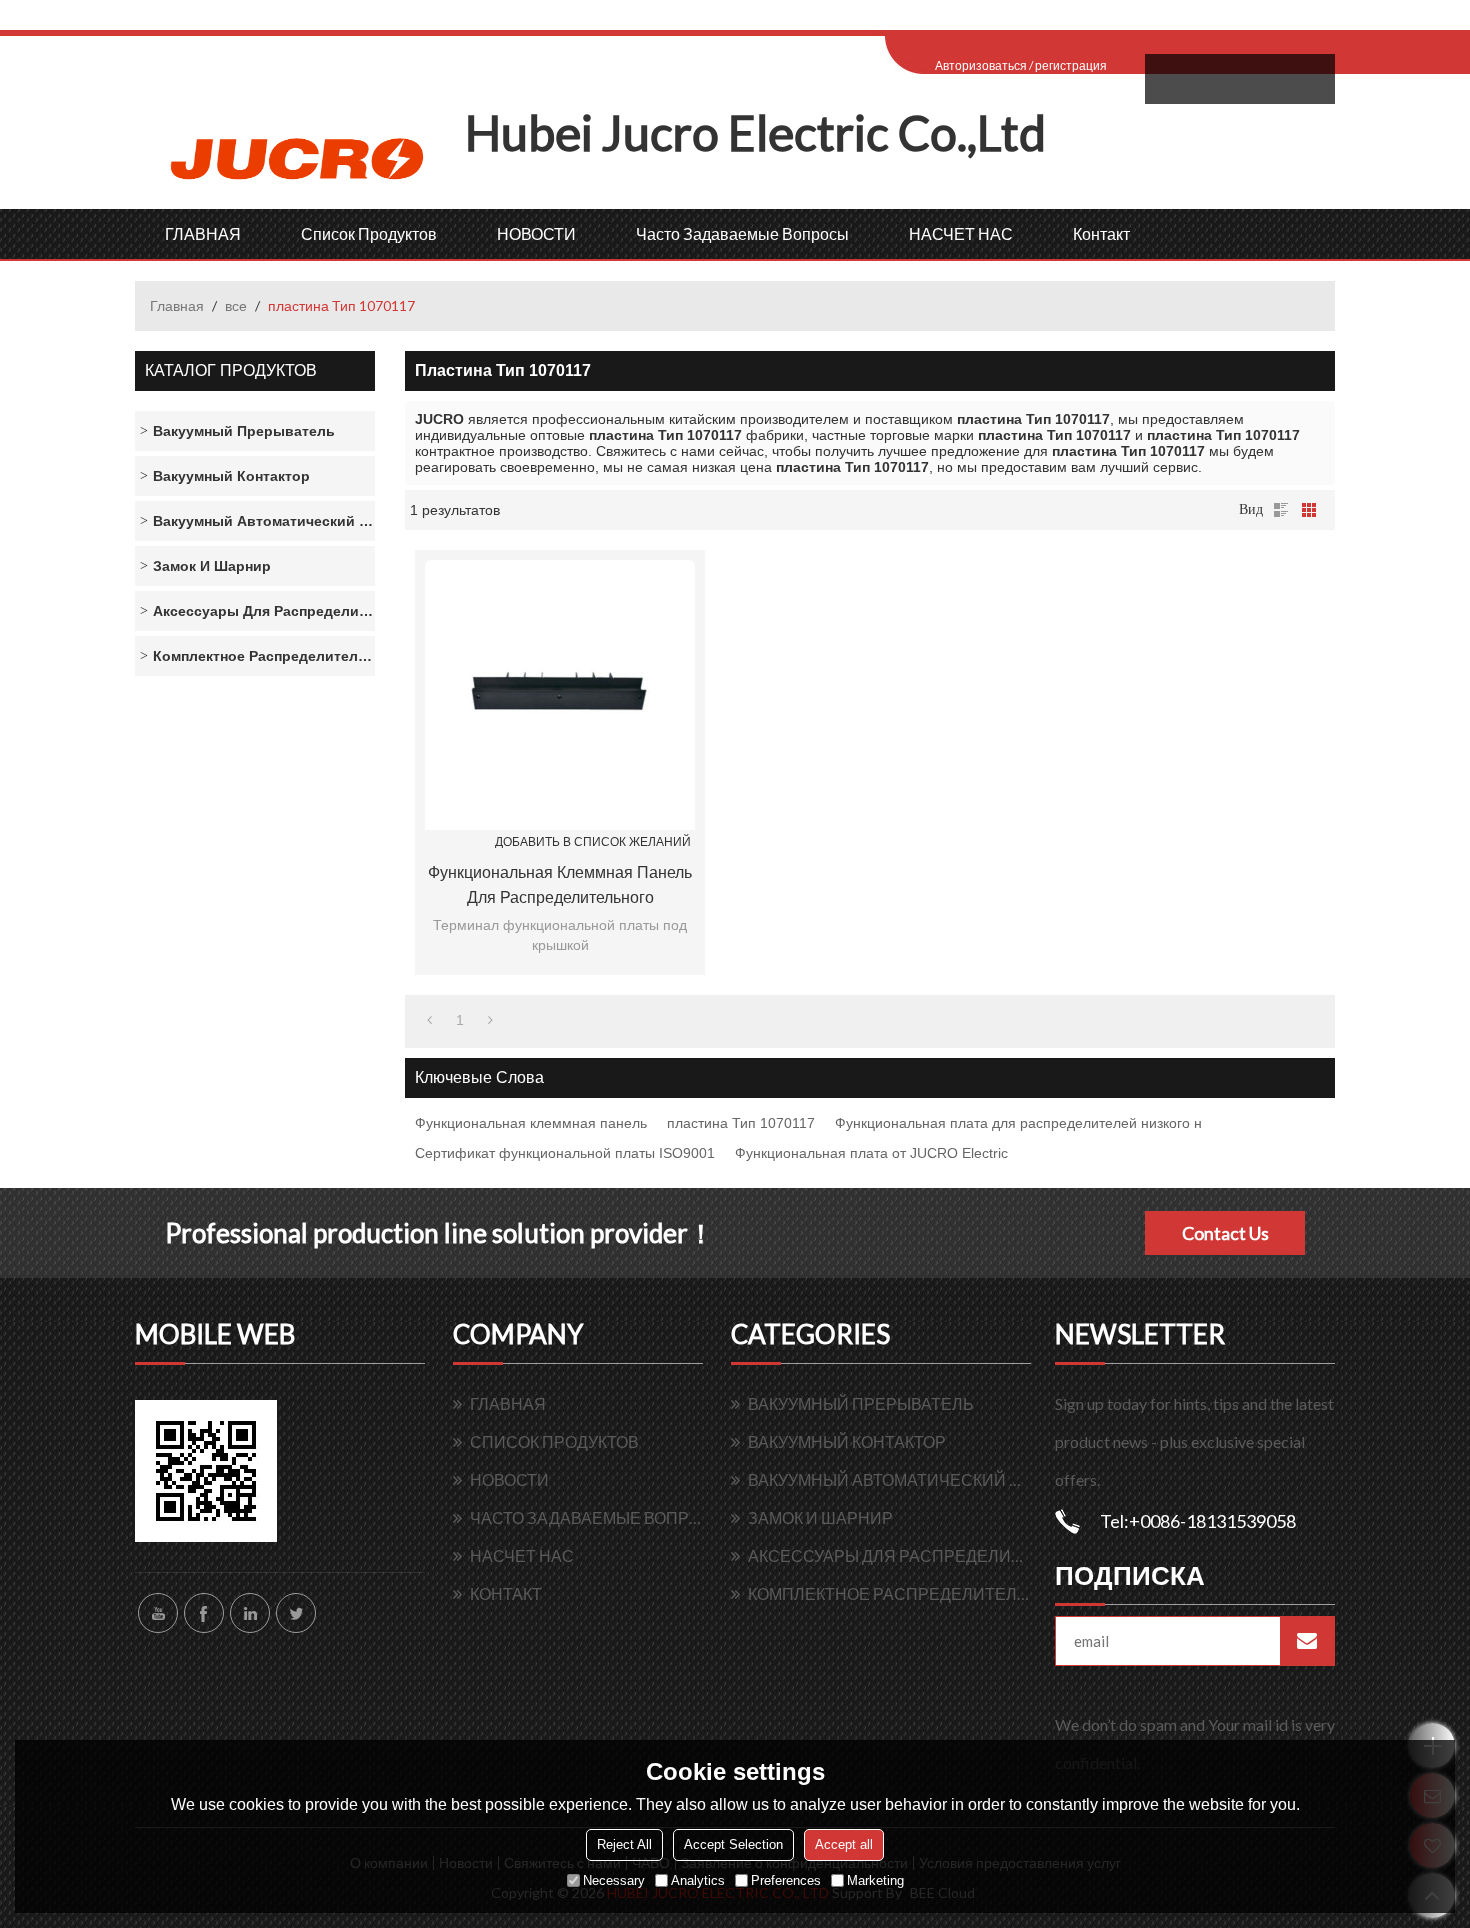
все (236, 305)
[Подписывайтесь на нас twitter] (296, 1613)
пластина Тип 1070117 (741, 1123)
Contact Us (1225, 1233)
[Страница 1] (429, 1020)
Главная (177, 305)
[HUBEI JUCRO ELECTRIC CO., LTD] (300, 156)
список (1281, 510)
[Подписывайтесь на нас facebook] (204, 1613)
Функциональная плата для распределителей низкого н (1018, 1123)
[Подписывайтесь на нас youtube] (158, 1613)
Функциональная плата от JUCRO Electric (871, 1153)
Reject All (624, 1844)
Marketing (875, 1880)
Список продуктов (369, 233)
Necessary (614, 1880)
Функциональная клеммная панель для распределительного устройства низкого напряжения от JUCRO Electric (560, 887)
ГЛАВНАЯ (203, 233)
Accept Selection (733, 1844)
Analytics (698, 1880)
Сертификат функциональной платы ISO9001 (565, 1153)
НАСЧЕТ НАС (961, 233)
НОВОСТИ (536, 233)
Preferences (786, 1880)
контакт (1101, 233)
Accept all (844, 1844)
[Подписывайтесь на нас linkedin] (250, 1613)
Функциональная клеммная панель (531, 1123)
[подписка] (1307, 1641)
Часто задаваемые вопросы (742, 233)
